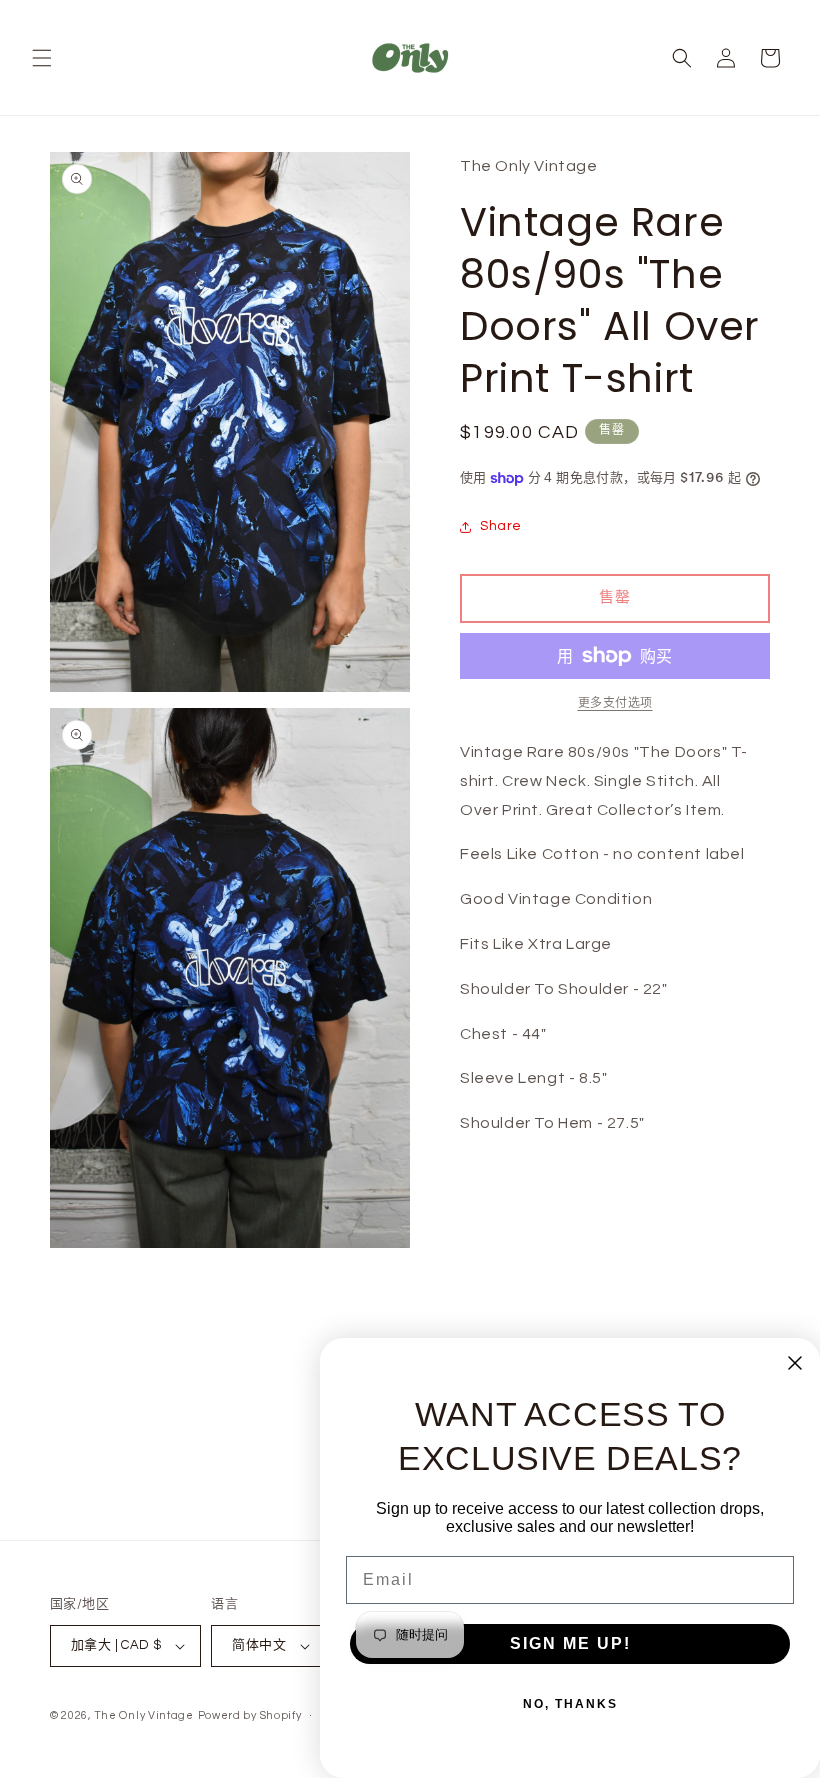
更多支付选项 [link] (615, 703)
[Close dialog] (795, 1363)
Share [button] (501, 526)
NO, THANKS (570, 1704)
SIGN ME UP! (570, 1643)
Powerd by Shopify (250, 1715)
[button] (42, 58)
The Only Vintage (144, 1715)
